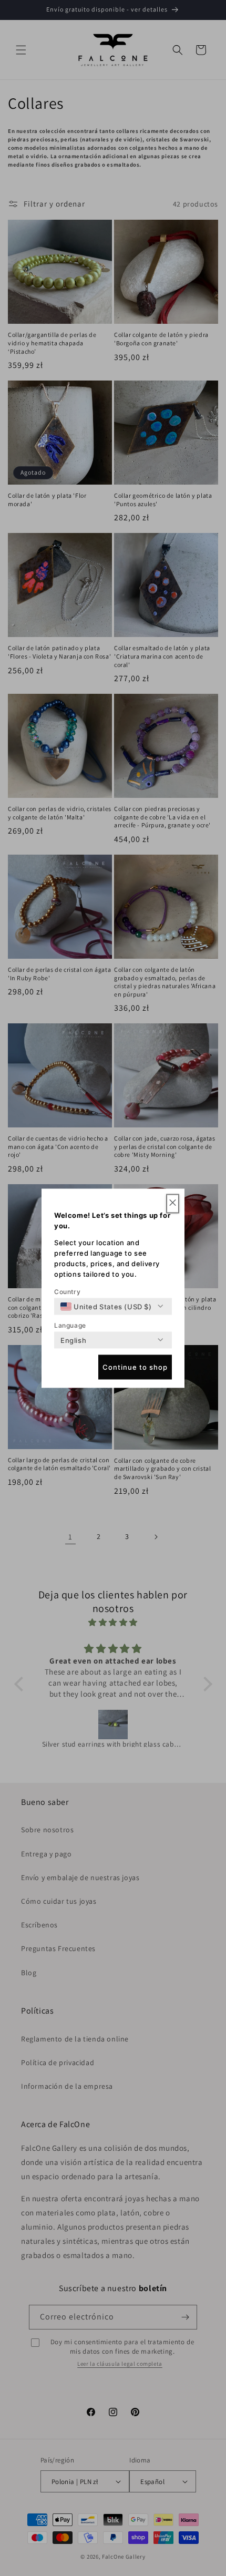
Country (67, 1291)
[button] (173, 1203)
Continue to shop (135, 1367)
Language (70, 1325)
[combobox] (106, 1306)
